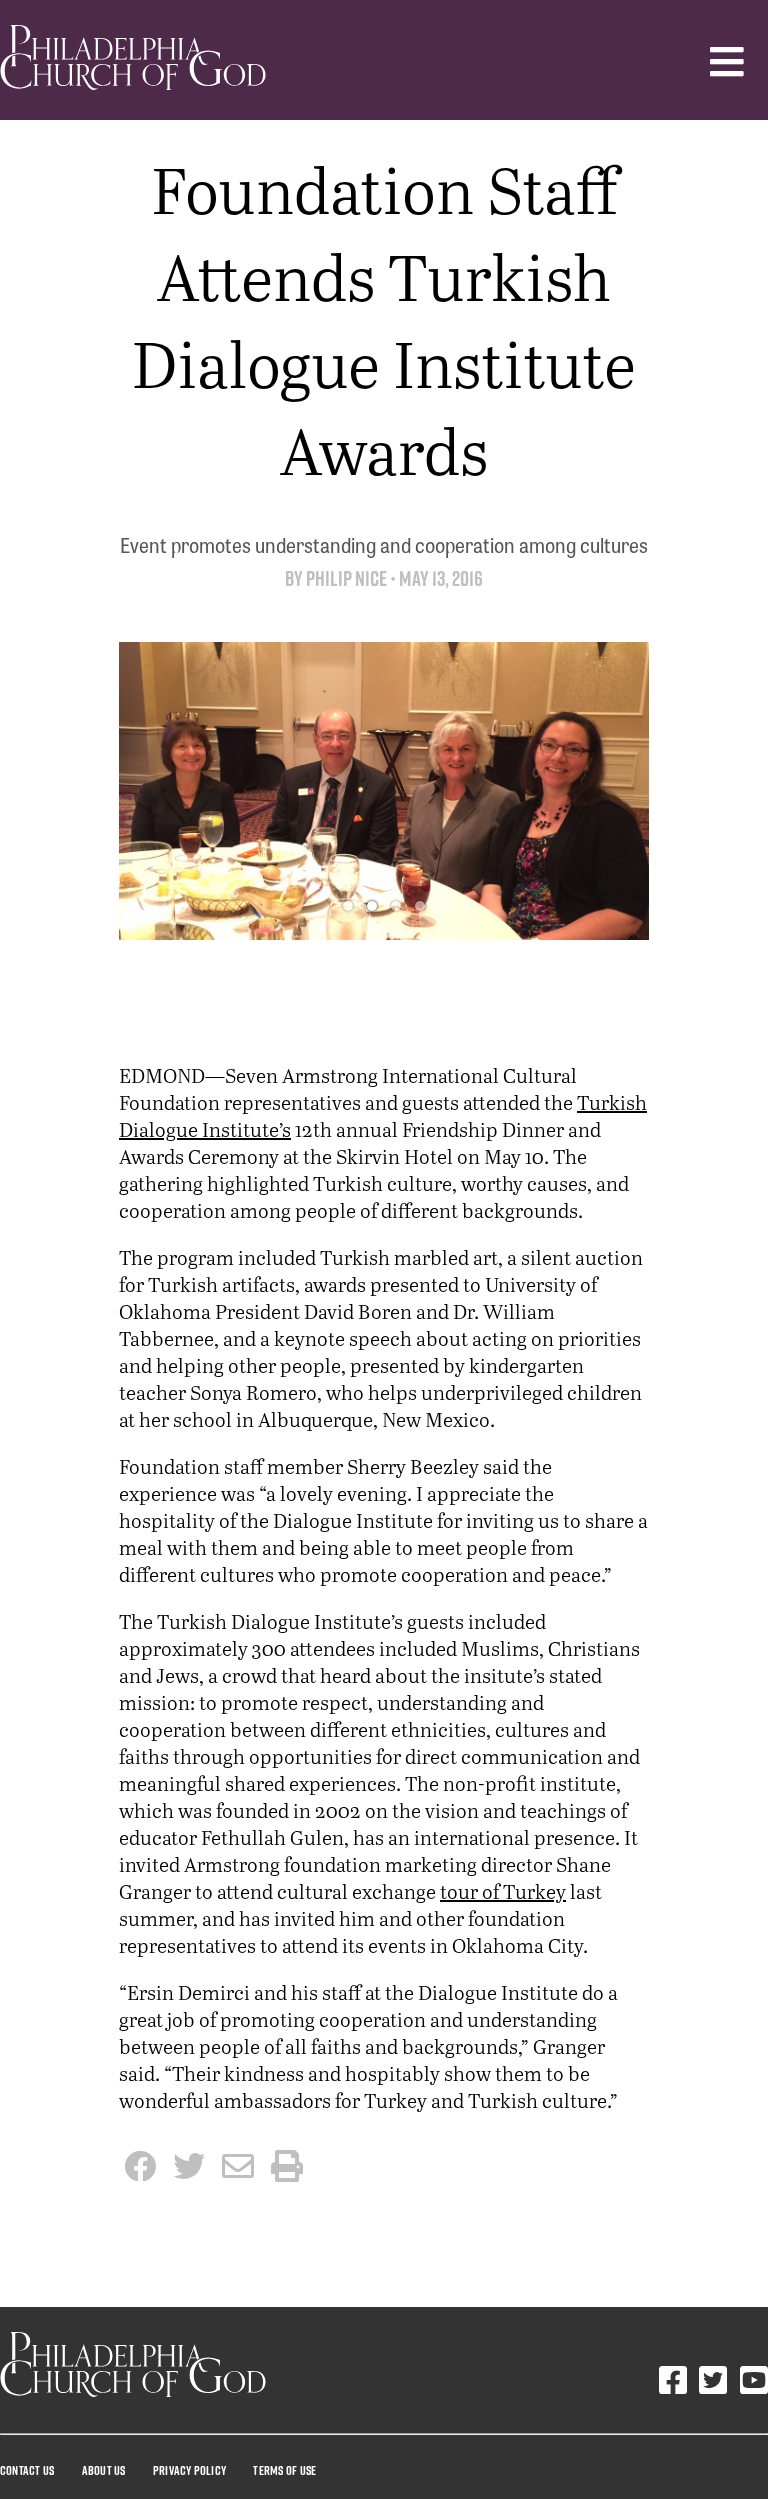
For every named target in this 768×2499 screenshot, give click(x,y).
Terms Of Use (284, 2470)
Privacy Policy (189, 2470)
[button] (348, 906)
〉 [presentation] (619, 787)
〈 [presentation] (149, 787)
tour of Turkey (503, 1891)
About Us (104, 2470)
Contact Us (27, 2470)
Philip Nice (346, 578)
